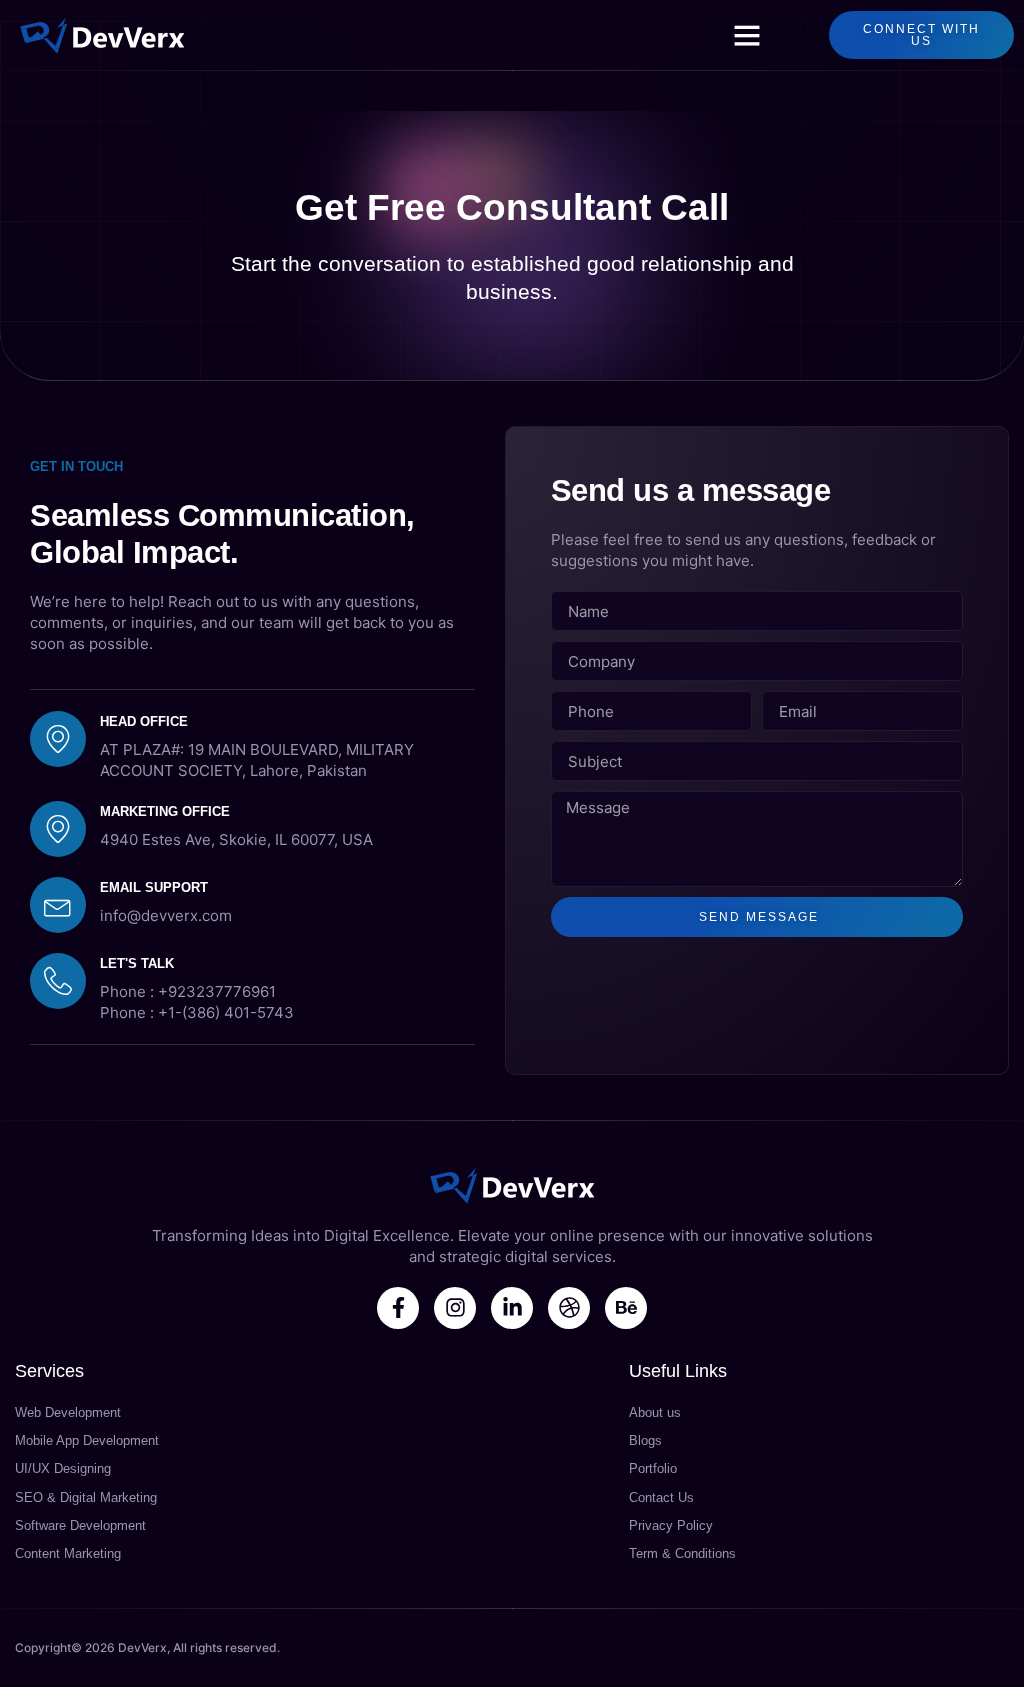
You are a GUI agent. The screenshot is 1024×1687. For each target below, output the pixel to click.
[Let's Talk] (58, 981)
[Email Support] (58, 905)
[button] (747, 35)
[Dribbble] (569, 1308)
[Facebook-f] (398, 1308)
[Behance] (626, 1308)
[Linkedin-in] (512, 1308)
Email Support (154, 887)
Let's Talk (137, 963)
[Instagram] (455, 1308)
